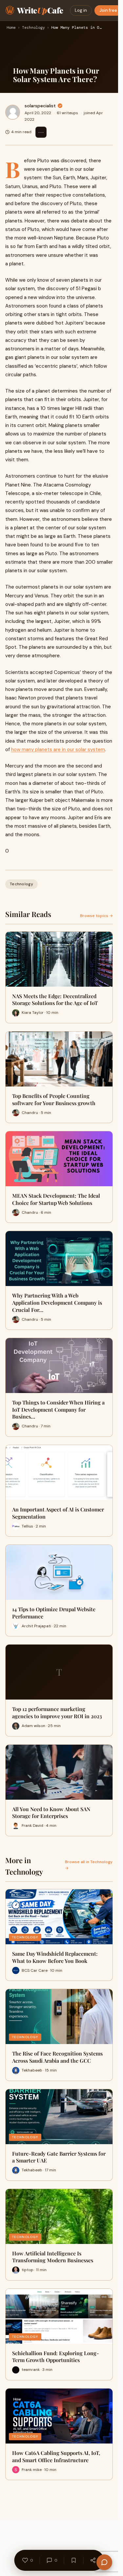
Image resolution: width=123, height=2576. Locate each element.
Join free (108, 10)
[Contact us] (104, 2562)
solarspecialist (40, 106)
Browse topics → (96, 916)
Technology (33, 28)
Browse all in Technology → (89, 1865)
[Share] (93, 2560)
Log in (81, 10)
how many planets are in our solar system (58, 750)
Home (11, 28)
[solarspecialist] (13, 112)
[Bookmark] (74, 2560)
